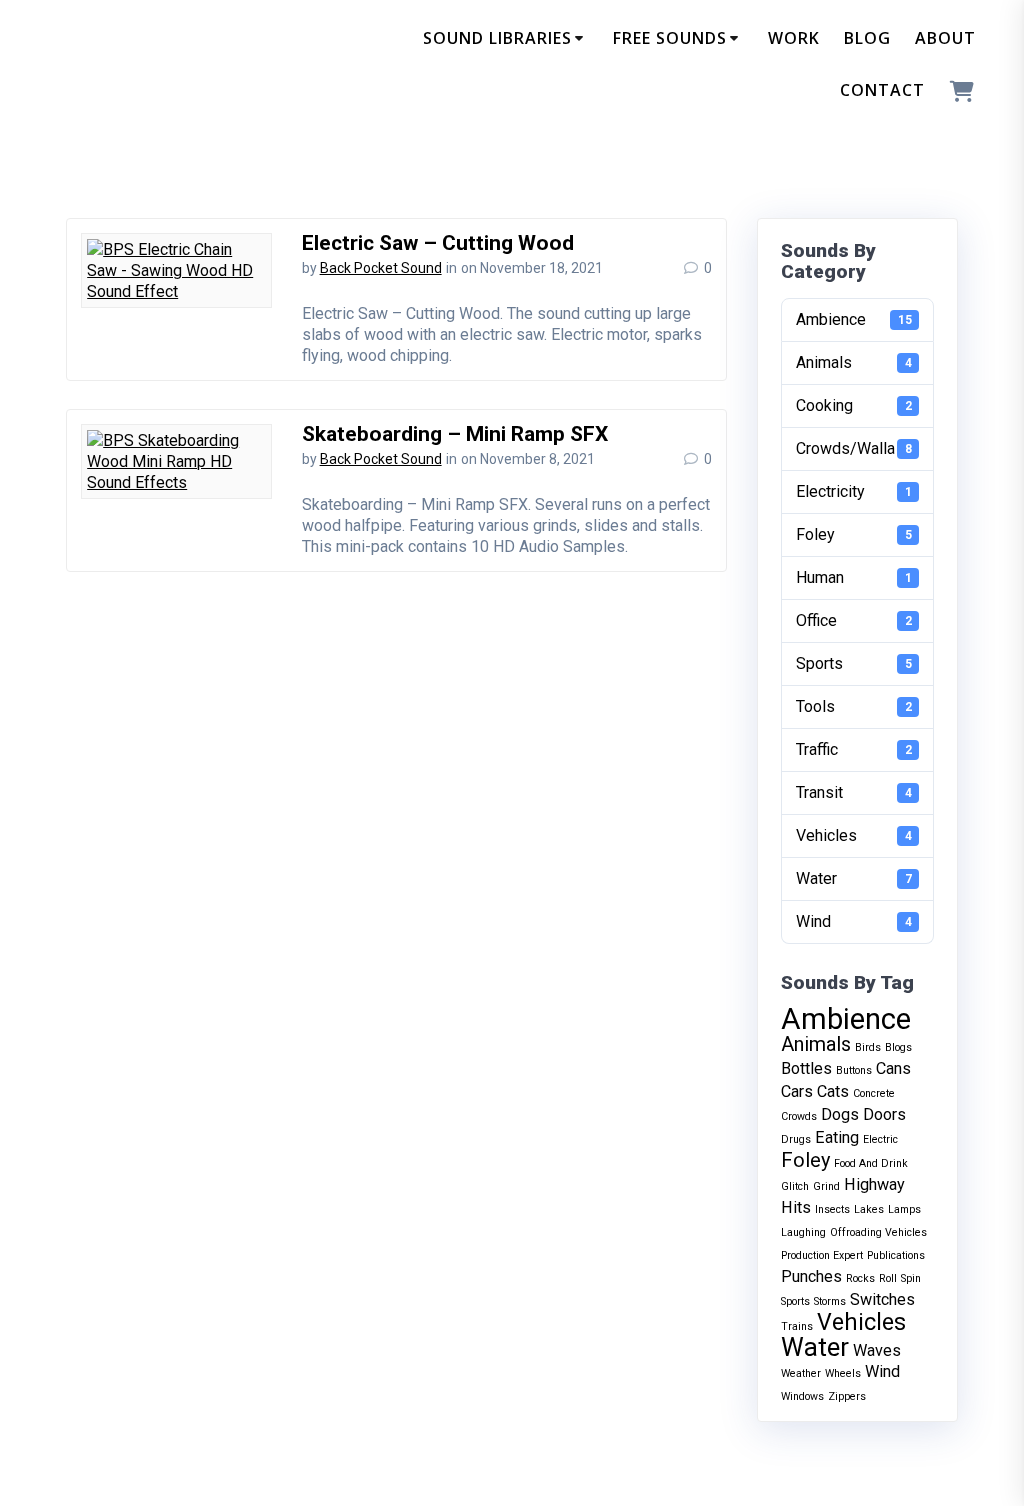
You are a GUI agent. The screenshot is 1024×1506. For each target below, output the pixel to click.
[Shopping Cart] (962, 92)
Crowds (799, 1116)
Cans (893, 1068)
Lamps (904, 1209)
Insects (832, 1209)
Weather (801, 1373)
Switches (882, 1299)
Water (854, 878)
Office (854, 620)
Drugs (796, 1139)
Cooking (854, 405)
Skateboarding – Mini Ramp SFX (455, 434)
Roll (888, 1278)
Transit (854, 792)
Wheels (843, 1373)
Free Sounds (670, 38)
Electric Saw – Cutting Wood (438, 243)
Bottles (806, 1068)
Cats (833, 1091)
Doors (884, 1114)
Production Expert (822, 1255)
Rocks (860, 1278)
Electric (880, 1139)
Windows (802, 1396)
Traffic (854, 749)
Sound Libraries (497, 38)
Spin (911, 1278)
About (945, 38)
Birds (868, 1047)
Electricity (854, 491)
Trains (797, 1326)
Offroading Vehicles (878, 1232)
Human (854, 577)
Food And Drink (871, 1163)
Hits (796, 1207)
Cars (797, 1091)
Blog (867, 38)
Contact (882, 90)
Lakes (869, 1209)
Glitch (795, 1186)
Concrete (874, 1093)
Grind (826, 1186)
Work (794, 38)
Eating (837, 1137)
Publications (896, 1255)
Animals (854, 362)
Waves (877, 1350)
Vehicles (854, 835)
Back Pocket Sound (381, 268)
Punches (811, 1276)
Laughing (803, 1232)
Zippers (847, 1396)
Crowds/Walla (854, 448)
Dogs (840, 1114)
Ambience (854, 319)
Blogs (898, 1047)
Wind (854, 921)
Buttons (854, 1070)
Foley (854, 534)
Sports (854, 663)
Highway (874, 1184)
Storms (830, 1301)
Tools (854, 706)
